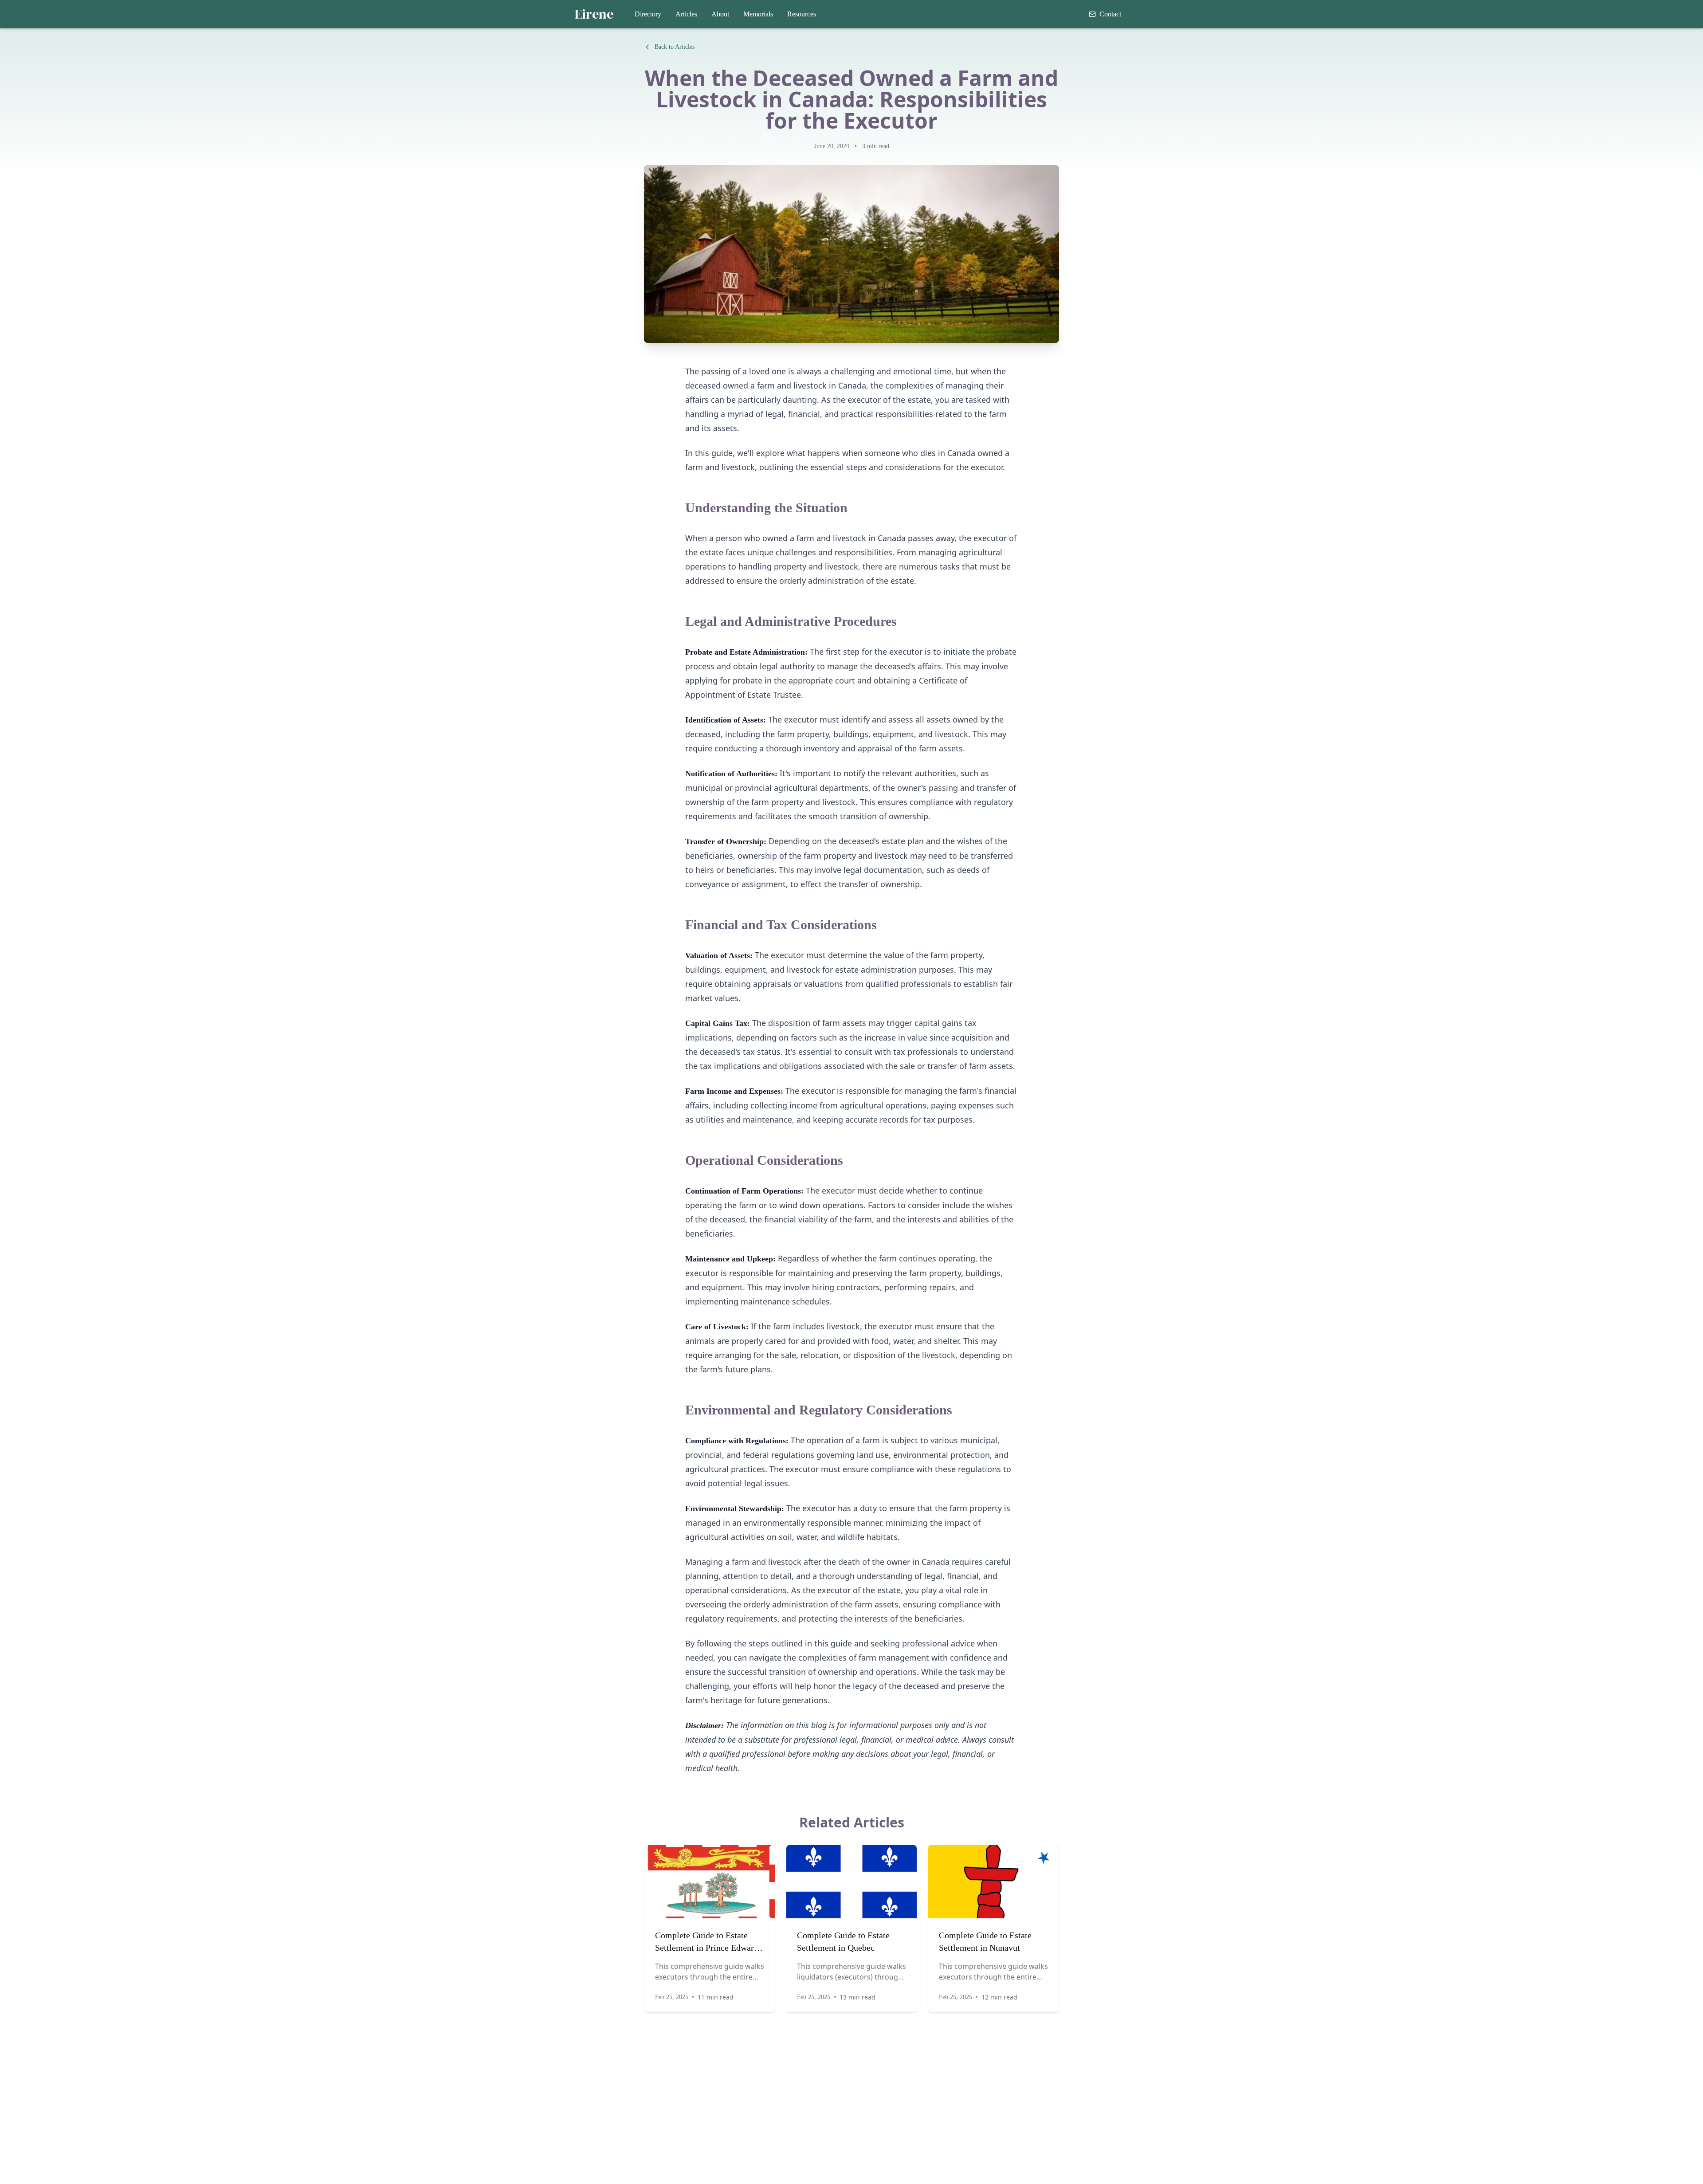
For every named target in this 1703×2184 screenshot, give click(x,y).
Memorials (758, 14)
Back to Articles (675, 47)
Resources (802, 14)
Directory (648, 14)
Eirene (594, 14)
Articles (686, 14)
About (720, 14)
